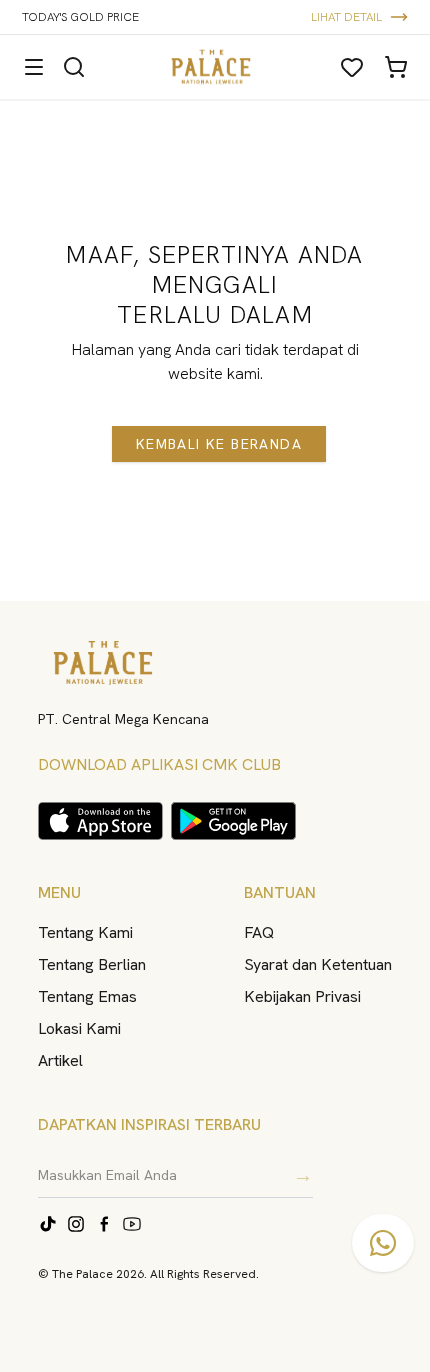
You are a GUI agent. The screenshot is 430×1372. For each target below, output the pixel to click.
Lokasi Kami (79, 1028)
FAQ (259, 932)
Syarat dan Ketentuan (318, 964)
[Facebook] (104, 1224)
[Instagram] (76, 1224)
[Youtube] (132, 1224)
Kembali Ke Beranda (219, 444)
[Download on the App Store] (100, 821)
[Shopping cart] (396, 67)
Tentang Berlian (92, 964)
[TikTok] (48, 1224)
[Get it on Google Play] (233, 821)
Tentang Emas (87, 996)
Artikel (60, 1060)
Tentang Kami (85, 932)
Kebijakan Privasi (302, 996)
